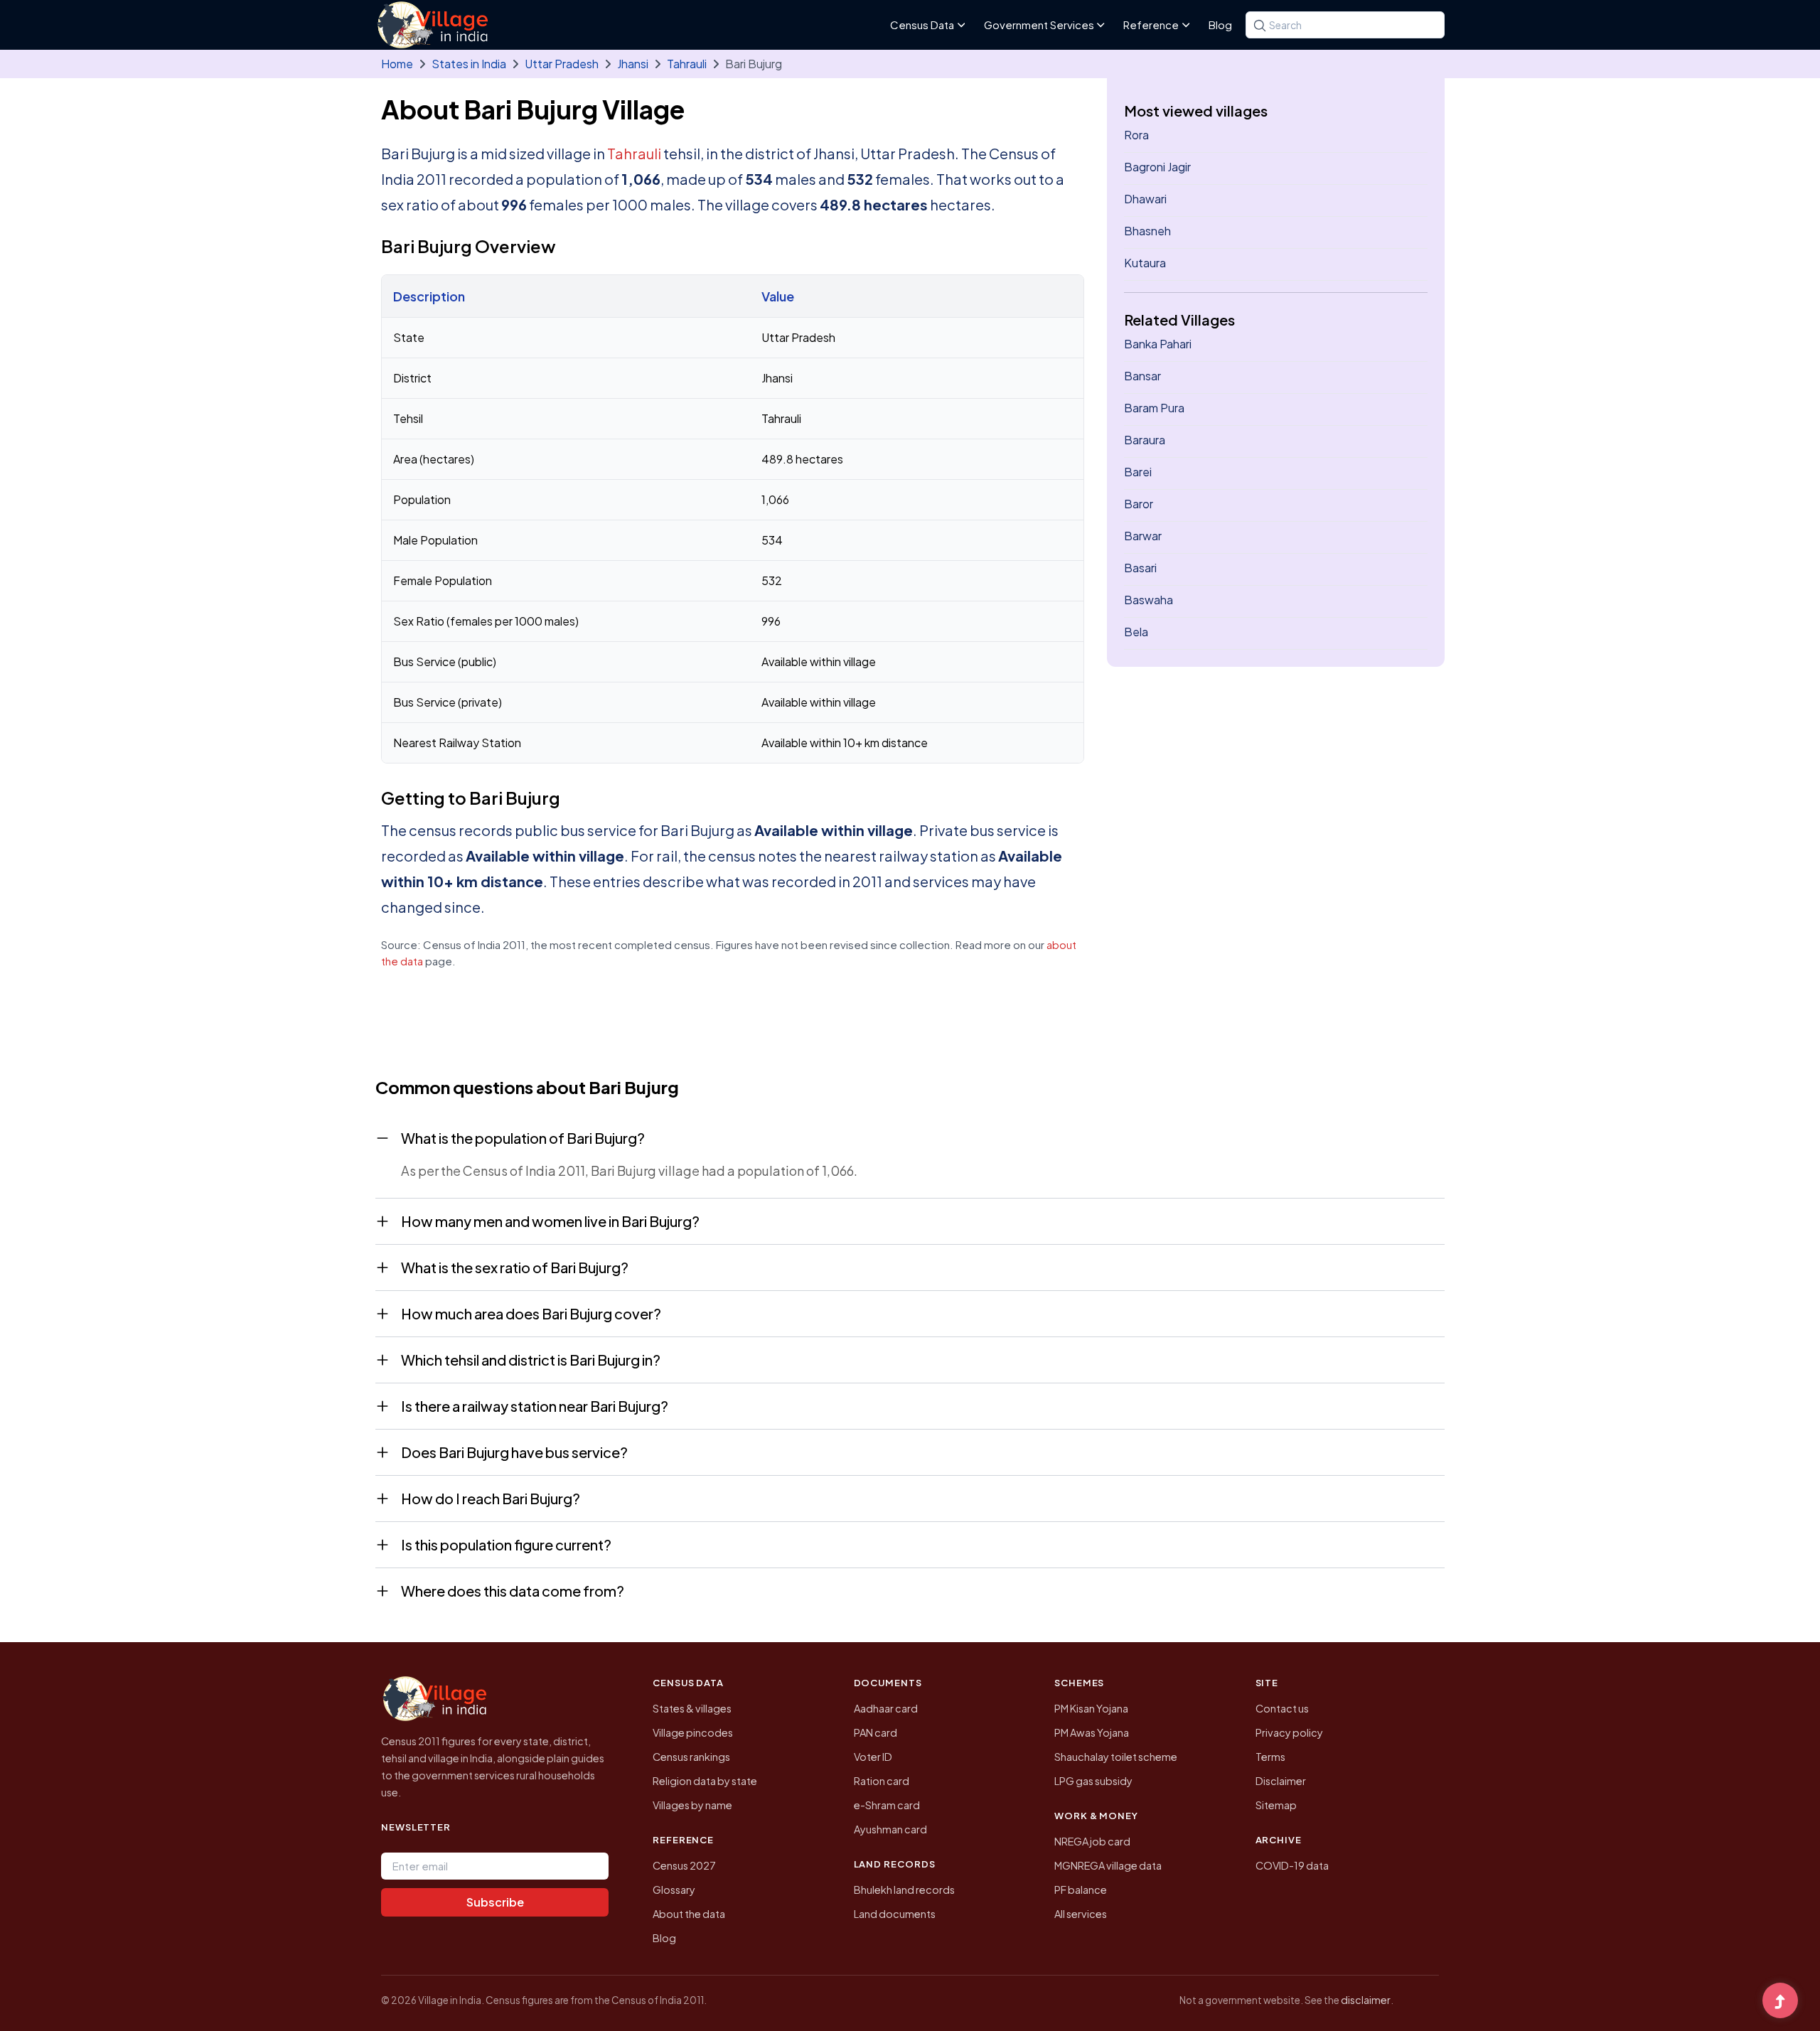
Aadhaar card (886, 1708)
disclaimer (1366, 2000)
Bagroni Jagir (1157, 167)
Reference (1151, 25)
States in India (469, 64)
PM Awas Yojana (1092, 1732)
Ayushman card (890, 1829)
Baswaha (1149, 600)
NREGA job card (1092, 1841)
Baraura (1145, 440)
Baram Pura (1154, 408)
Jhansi (633, 64)
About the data (689, 1914)
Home (397, 64)
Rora (1136, 135)
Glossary (674, 1890)
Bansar (1142, 376)
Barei (1138, 472)
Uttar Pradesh (562, 64)
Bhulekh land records (904, 1890)
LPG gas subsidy (1093, 1781)
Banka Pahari (1158, 344)
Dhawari (1145, 199)
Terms (1270, 1757)
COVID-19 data (1292, 1865)
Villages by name (692, 1805)
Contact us (1282, 1708)
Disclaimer (1281, 1781)
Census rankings (691, 1757)
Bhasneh (1147, 231)
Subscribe (495, 1902)
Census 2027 (684, 1865)
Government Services (1039, 25)
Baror (1139, 504)
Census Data (922, 25)
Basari (1140, 568)
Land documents (895, 1914)
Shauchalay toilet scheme (1116, 1757)
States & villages (692, 1708)
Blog (1220, 25)
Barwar (1143, 536)
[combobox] (1345, 25)
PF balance (1081, 1890)
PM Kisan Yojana (1091, 1708)
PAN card (876, 1732)
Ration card (882, 1781)
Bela (1136, 632)
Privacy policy (1289, 1732)
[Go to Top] (1780, 2002)
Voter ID (873, 1757)
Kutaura (1145, 263)
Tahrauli (687, 64)
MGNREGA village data (1108, 1865)
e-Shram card (887, 1805)
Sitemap (1276, 1805)
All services (1081, 1914)
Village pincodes (693, 1732)
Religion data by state (705, 1781)
